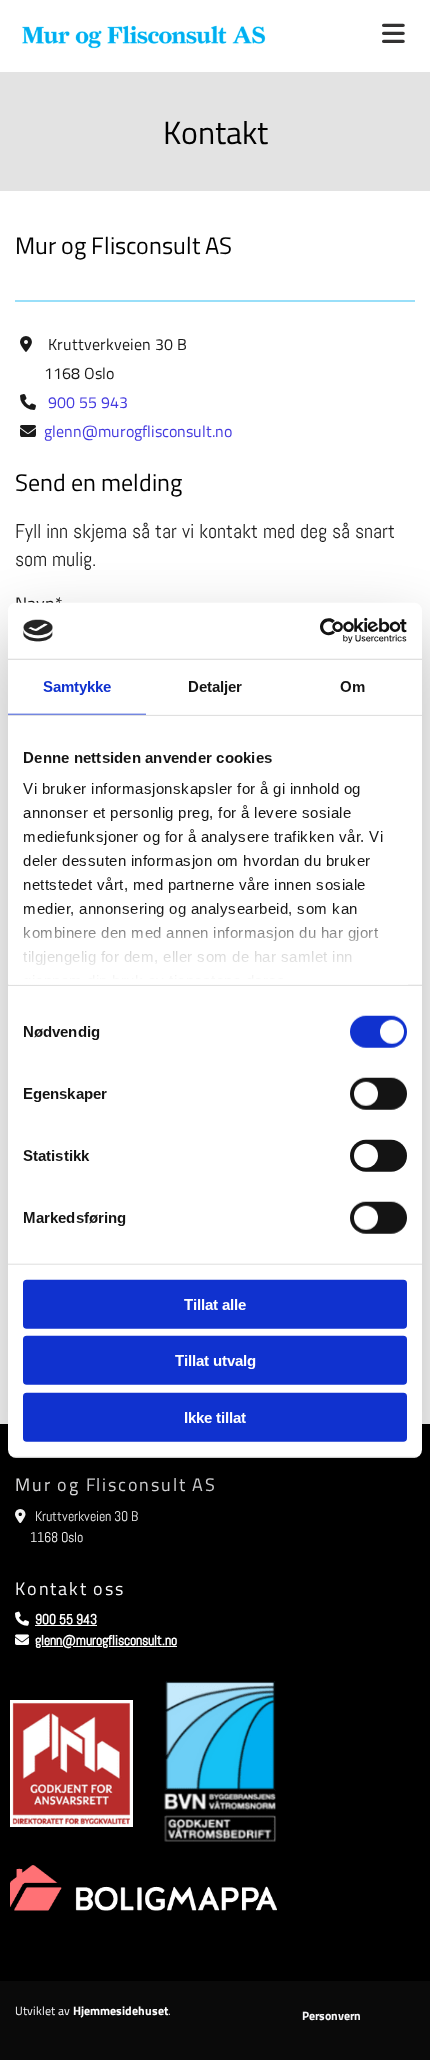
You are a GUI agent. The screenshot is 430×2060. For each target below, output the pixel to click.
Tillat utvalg (215, 1360)
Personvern (331, 2015)
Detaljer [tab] (215, 685)
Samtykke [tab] (77, 685)
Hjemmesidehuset (120, 2010)
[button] (358, 36)
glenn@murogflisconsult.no (138, 431)
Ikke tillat (215, 1416)
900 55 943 (88, 402)
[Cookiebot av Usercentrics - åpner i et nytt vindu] (319, 631)
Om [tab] (352, 685)
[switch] (378, 1093)
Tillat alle (215, 1303)
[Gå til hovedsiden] (143, 36)
